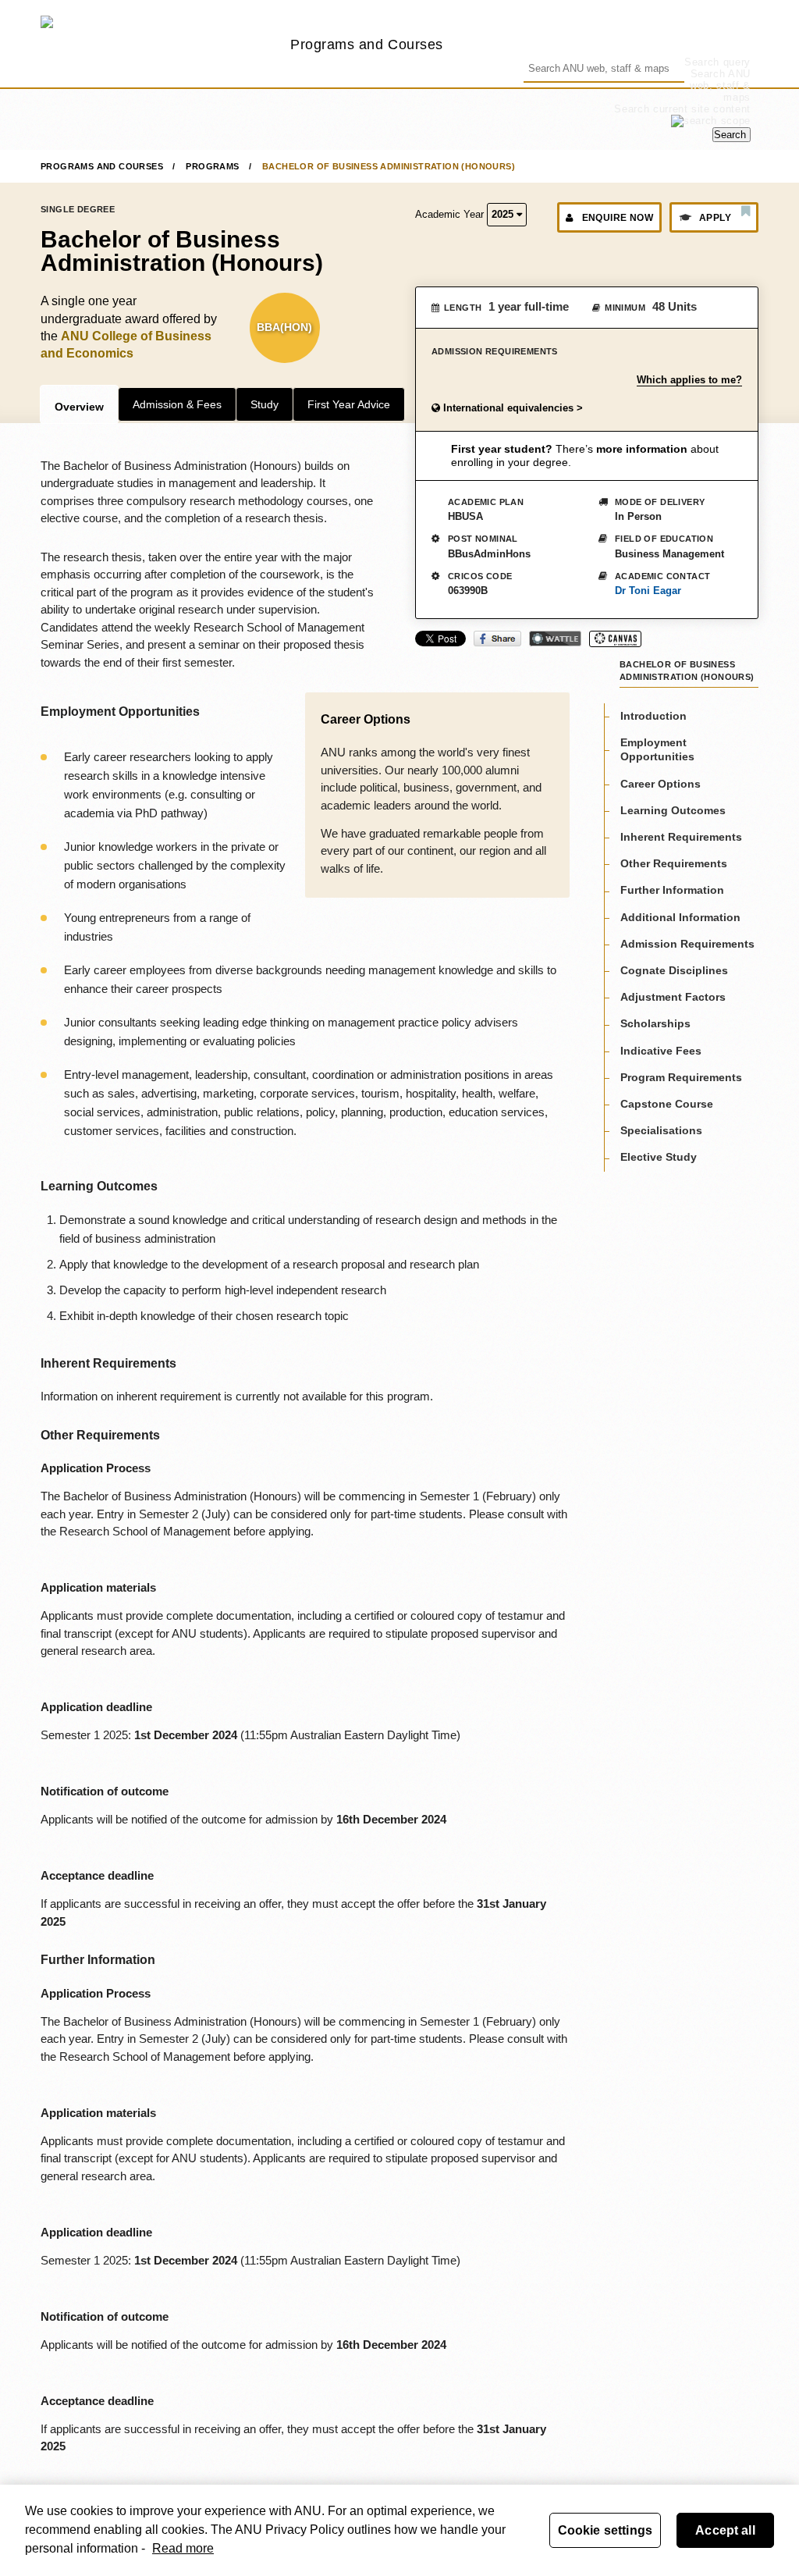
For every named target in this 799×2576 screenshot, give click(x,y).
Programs (212, 166)
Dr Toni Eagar (648, 591)
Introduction (653, 716)
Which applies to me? (689, 380)
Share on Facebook (497, 639)
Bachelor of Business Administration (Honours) (389, 166)
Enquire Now (618, 218)
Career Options (661, 784)
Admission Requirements (687, 944)
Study (265, 404)
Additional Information (680, 917)
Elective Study (659, 1157)
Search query (717, 62)
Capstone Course (667, 1104)
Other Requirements (674, 863)
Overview (79, 407)
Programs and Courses (367, 44)
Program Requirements (681, 1077)
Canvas (615, 639)
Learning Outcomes (673, 810)
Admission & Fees (177, 404)
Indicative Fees (661, 1051)
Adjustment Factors (673, 997)
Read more (183, 2548)
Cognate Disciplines (674, 970)
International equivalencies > (511, 408)
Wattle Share (555, 639)
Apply (715, 218)
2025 (504, 214)
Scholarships (655, 1023)
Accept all (725, 2530)
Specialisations (661, 1130)
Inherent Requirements (681, 837)
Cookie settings (605, 2530)
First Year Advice (349, 404)
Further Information (672, 890)
